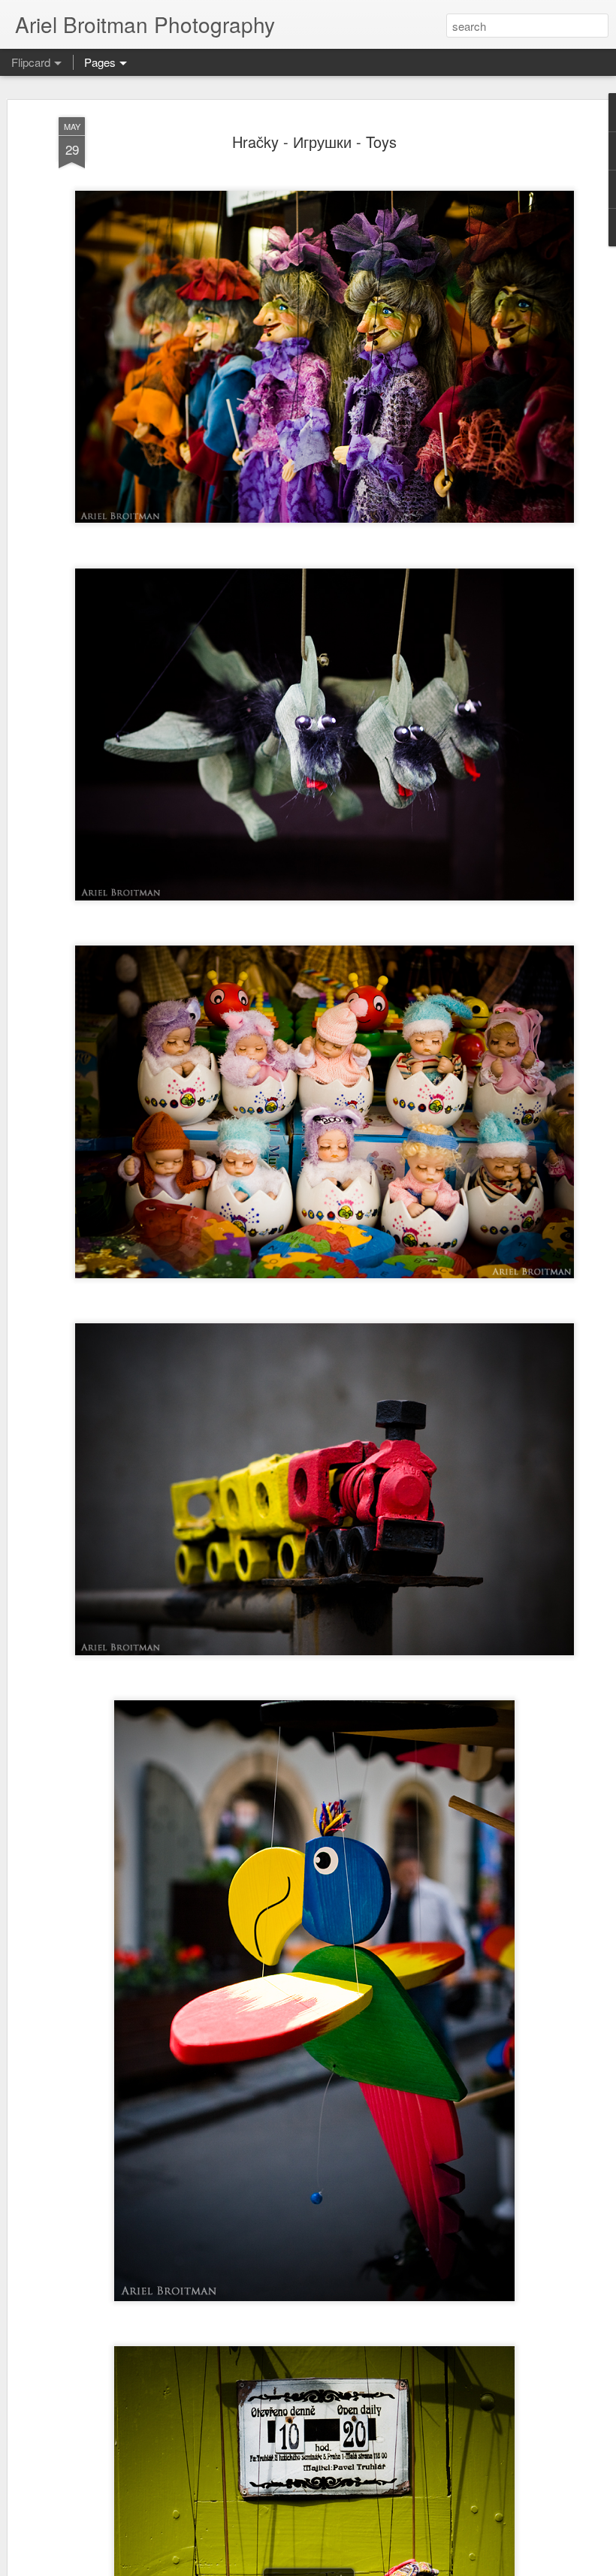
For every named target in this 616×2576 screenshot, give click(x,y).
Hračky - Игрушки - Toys (314, 142)
